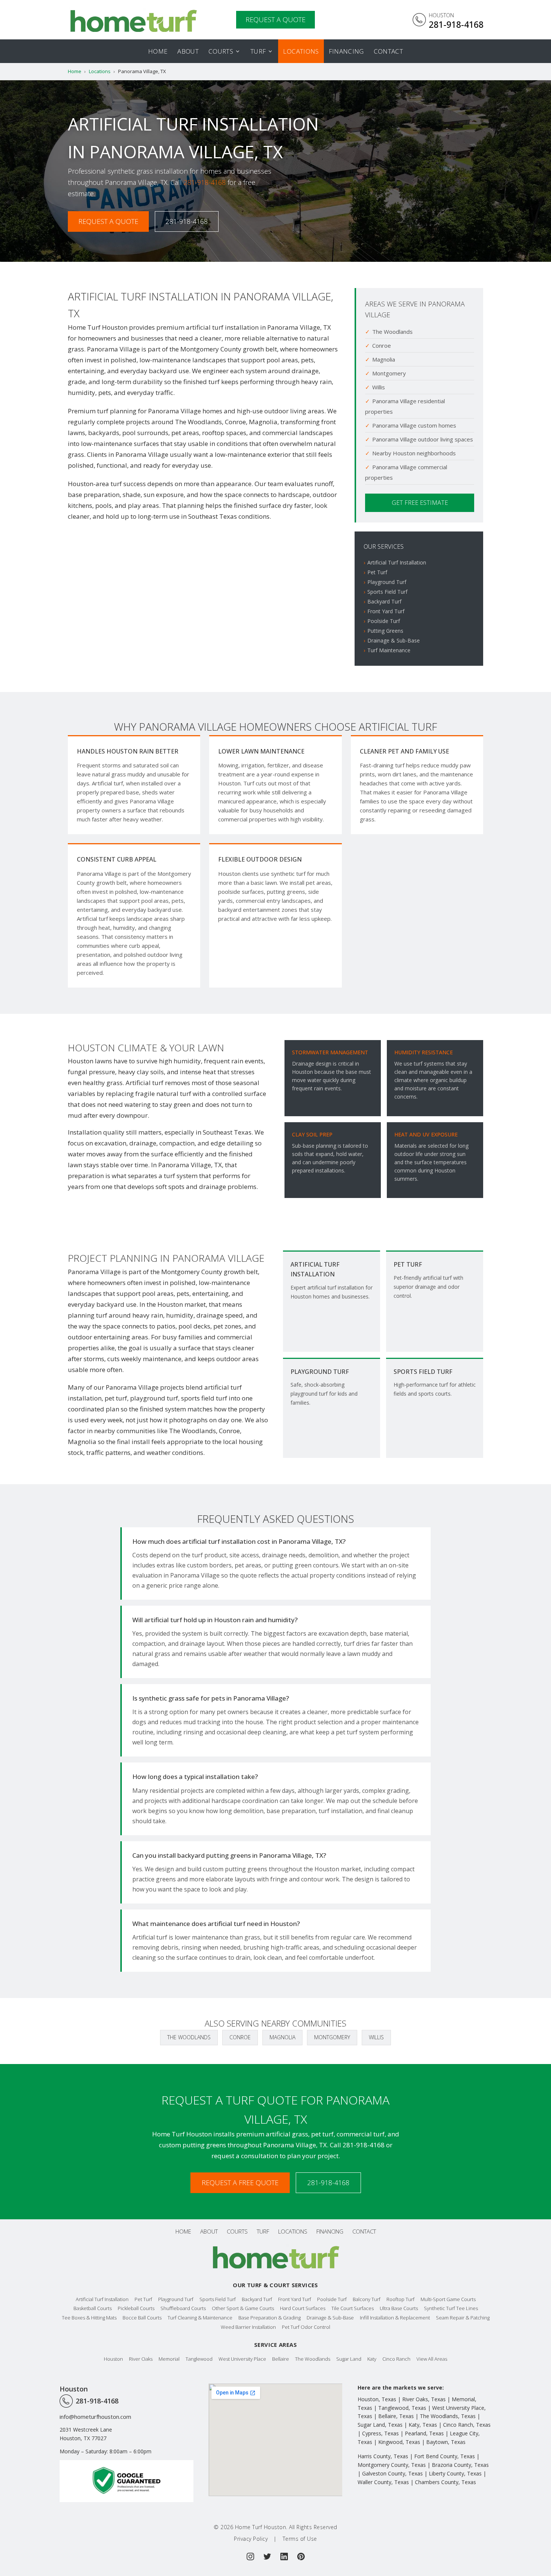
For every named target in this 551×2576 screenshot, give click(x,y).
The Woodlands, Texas (448, 2416)
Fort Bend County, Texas (445, 2456)
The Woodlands (189, 2037)
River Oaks (141, 2359)
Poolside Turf (384, 621)
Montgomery (332, 2037)
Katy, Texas (423, 2425)
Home (158, 51)
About (188, 51)
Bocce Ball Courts (142, 2318)
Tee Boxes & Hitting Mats (89, 2318)
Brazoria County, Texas (460, 2465)
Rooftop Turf (401, 2299)
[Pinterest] (301, 2556)
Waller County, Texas (383, 2482)
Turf (258, 51)
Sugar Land (349, 2359)
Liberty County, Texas (455, 2473)
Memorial (169, 2359)
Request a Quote (108, 221)
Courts (221, 51)
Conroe (240, 2037)
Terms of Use (300, 2539)
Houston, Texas (377, 2399)
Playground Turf (387, 582)
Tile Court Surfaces (353, 2308)
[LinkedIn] (284, 2556)
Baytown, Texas (446, 2442)
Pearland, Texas (424, 2433)
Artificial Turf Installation (397, 562)
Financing (346, 51)
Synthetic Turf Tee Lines (451, 2308)
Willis (376, 2037)
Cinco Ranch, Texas (467, 2425)
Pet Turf (377, 572)
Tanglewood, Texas (402, 2408)
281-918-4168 (205, 182)
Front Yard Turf (386, 611)
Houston (113, 2359)
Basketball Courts (93, 2308)
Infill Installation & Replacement (395, 2318)
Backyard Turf (384, 601)
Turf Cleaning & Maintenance (200, 2318)
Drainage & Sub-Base (394, 640)
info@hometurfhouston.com (95, 2417)
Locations (301, 51)
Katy (372, 2359)
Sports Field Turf (387, 592)
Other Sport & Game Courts (243, 2308)
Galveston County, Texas (392, 2473)
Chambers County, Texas (445, 2482)
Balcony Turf (367, 2299)
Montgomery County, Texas (392, 2465)
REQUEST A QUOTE (275, 20)
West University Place (242, 2359)
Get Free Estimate (420, 503)
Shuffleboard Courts (183, 2308)
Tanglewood (199, 2359)
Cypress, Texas (380, 2433)
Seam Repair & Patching (463, 2318)
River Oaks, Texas (424, 2399)
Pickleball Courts (136, 2308)
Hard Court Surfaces (303, 2308)
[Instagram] (250, 2556)
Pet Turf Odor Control (306, 2327)
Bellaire (281, 2359)
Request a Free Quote (240, 2183)
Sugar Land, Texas (380, 2425)
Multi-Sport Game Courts (448, 2299)
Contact (388, 51)
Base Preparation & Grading (270, 2318)
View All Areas (432, 2359)
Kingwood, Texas (399, 2442)
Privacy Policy (251, 2539)
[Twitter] (267, 2556)
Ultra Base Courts (399, 2308)
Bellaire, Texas (396, 2416)
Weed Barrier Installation (248, 2327)
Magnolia (282, 2037)
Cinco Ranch (396, 2359)
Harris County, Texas (383, 2456)
